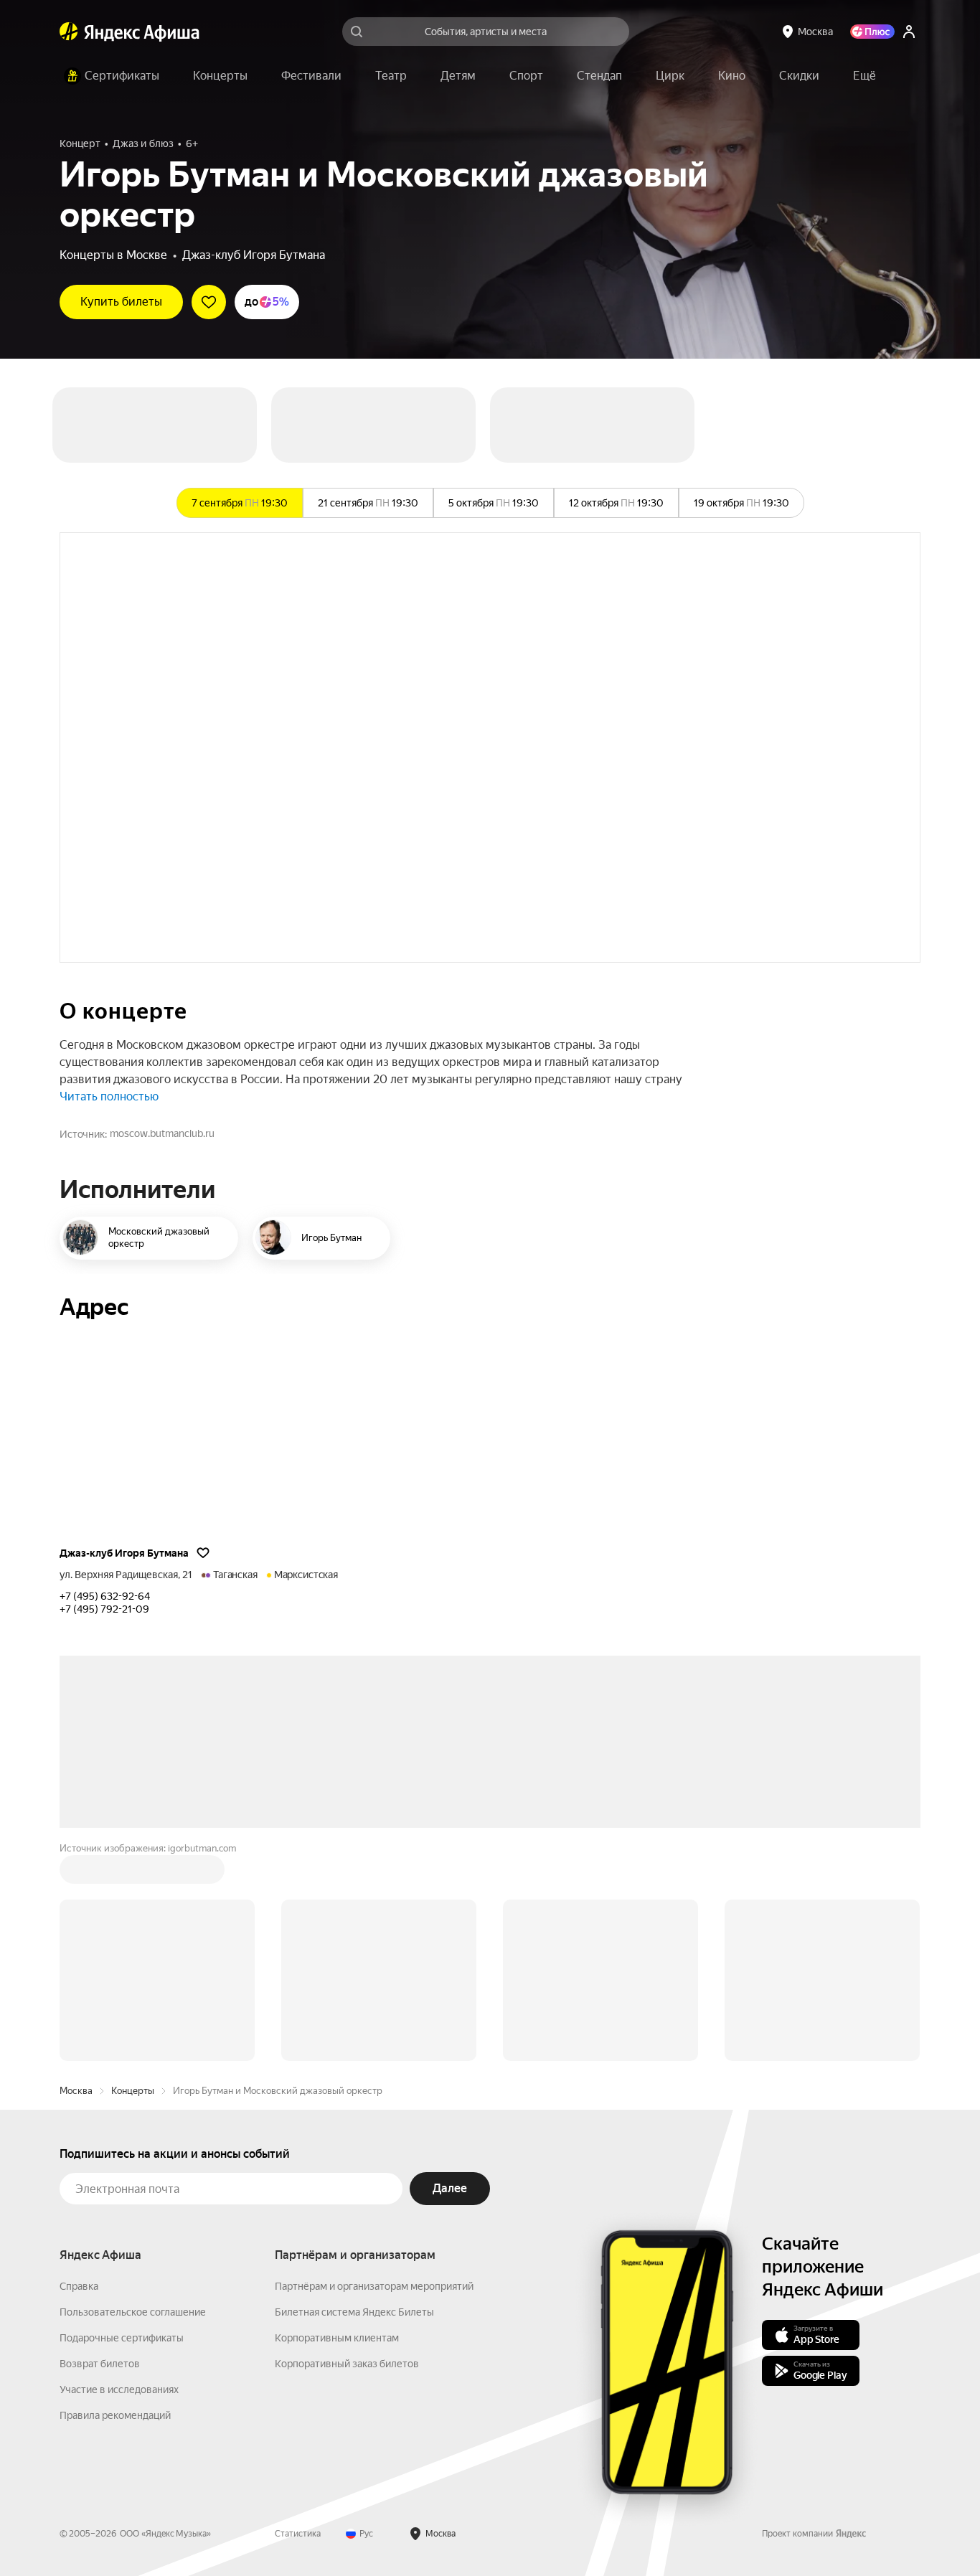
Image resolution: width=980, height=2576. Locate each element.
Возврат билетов (100, 2364)
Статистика (298, 2534)
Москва (76, 2091)
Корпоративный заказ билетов (347, 2364)
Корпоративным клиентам (337, 2338)
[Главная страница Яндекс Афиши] (69, 32)
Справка (79, 2286)
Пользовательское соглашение (133, 2312)
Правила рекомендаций (115, 2415)
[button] (864, 76)
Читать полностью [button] (109, 1096)
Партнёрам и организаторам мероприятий (374, 2286)
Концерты (133, 2091)
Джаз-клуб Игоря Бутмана (254, 255)
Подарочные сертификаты (122, 2338)
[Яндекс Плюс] (872, 32)
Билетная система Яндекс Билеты (354, 2312)
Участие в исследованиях (119, 2389)
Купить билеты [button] (121, 302)
